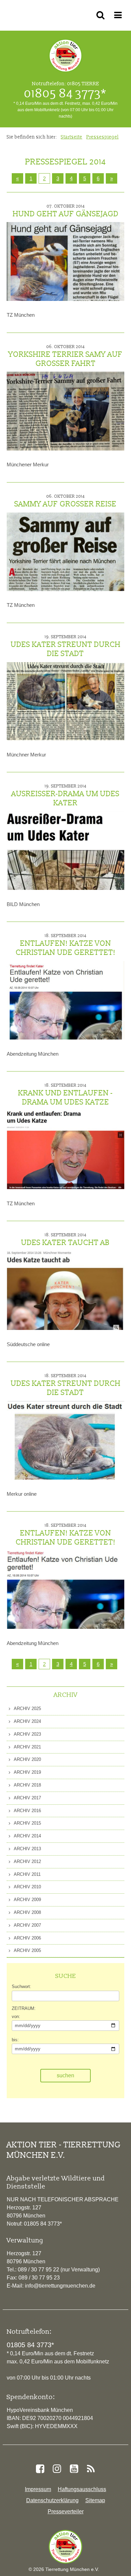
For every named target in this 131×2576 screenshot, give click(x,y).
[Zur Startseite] (65, 2547)
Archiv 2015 (27, 1823)
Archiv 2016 (27, 1811)
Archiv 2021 (27, 1747)
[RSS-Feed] (91, 2469)
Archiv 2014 (27, 1836)
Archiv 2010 (27, 1887)
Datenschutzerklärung (52, 2500)
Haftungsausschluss (82, 2489)
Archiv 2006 (27, 1938)
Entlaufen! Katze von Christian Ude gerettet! (66, 945)
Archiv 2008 (27, 1912)
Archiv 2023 (27, 1734)
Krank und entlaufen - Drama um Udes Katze (65, 1095)
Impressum (38, 2489)
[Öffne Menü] (119, 15)
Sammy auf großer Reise (65, 501)
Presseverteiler (66, 2511)
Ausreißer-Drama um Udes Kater (65, 795)
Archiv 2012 (27, 1861)
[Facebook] (40, 2469)
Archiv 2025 (27, 1709)
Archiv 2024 (27, 1721)
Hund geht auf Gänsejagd (66, 211)
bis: (15, 2040)
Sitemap (95, 2500)
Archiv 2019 (27, 1772)
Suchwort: (21, 1987)
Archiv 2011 (27, 1874)
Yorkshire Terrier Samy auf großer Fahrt (65, 356)
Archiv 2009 (27, 1900)
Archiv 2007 (27, 1925)
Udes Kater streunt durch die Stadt (66, 646)
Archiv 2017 (27, 1798)
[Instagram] (57, 2469)
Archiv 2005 (27, 1950)
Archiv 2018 (27, 1785)
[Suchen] (102, 15)
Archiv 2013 (27, 1849)
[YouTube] (74, 2469)
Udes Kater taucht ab (65, 1240)
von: (16, 2016)
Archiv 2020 (27, 1759)
